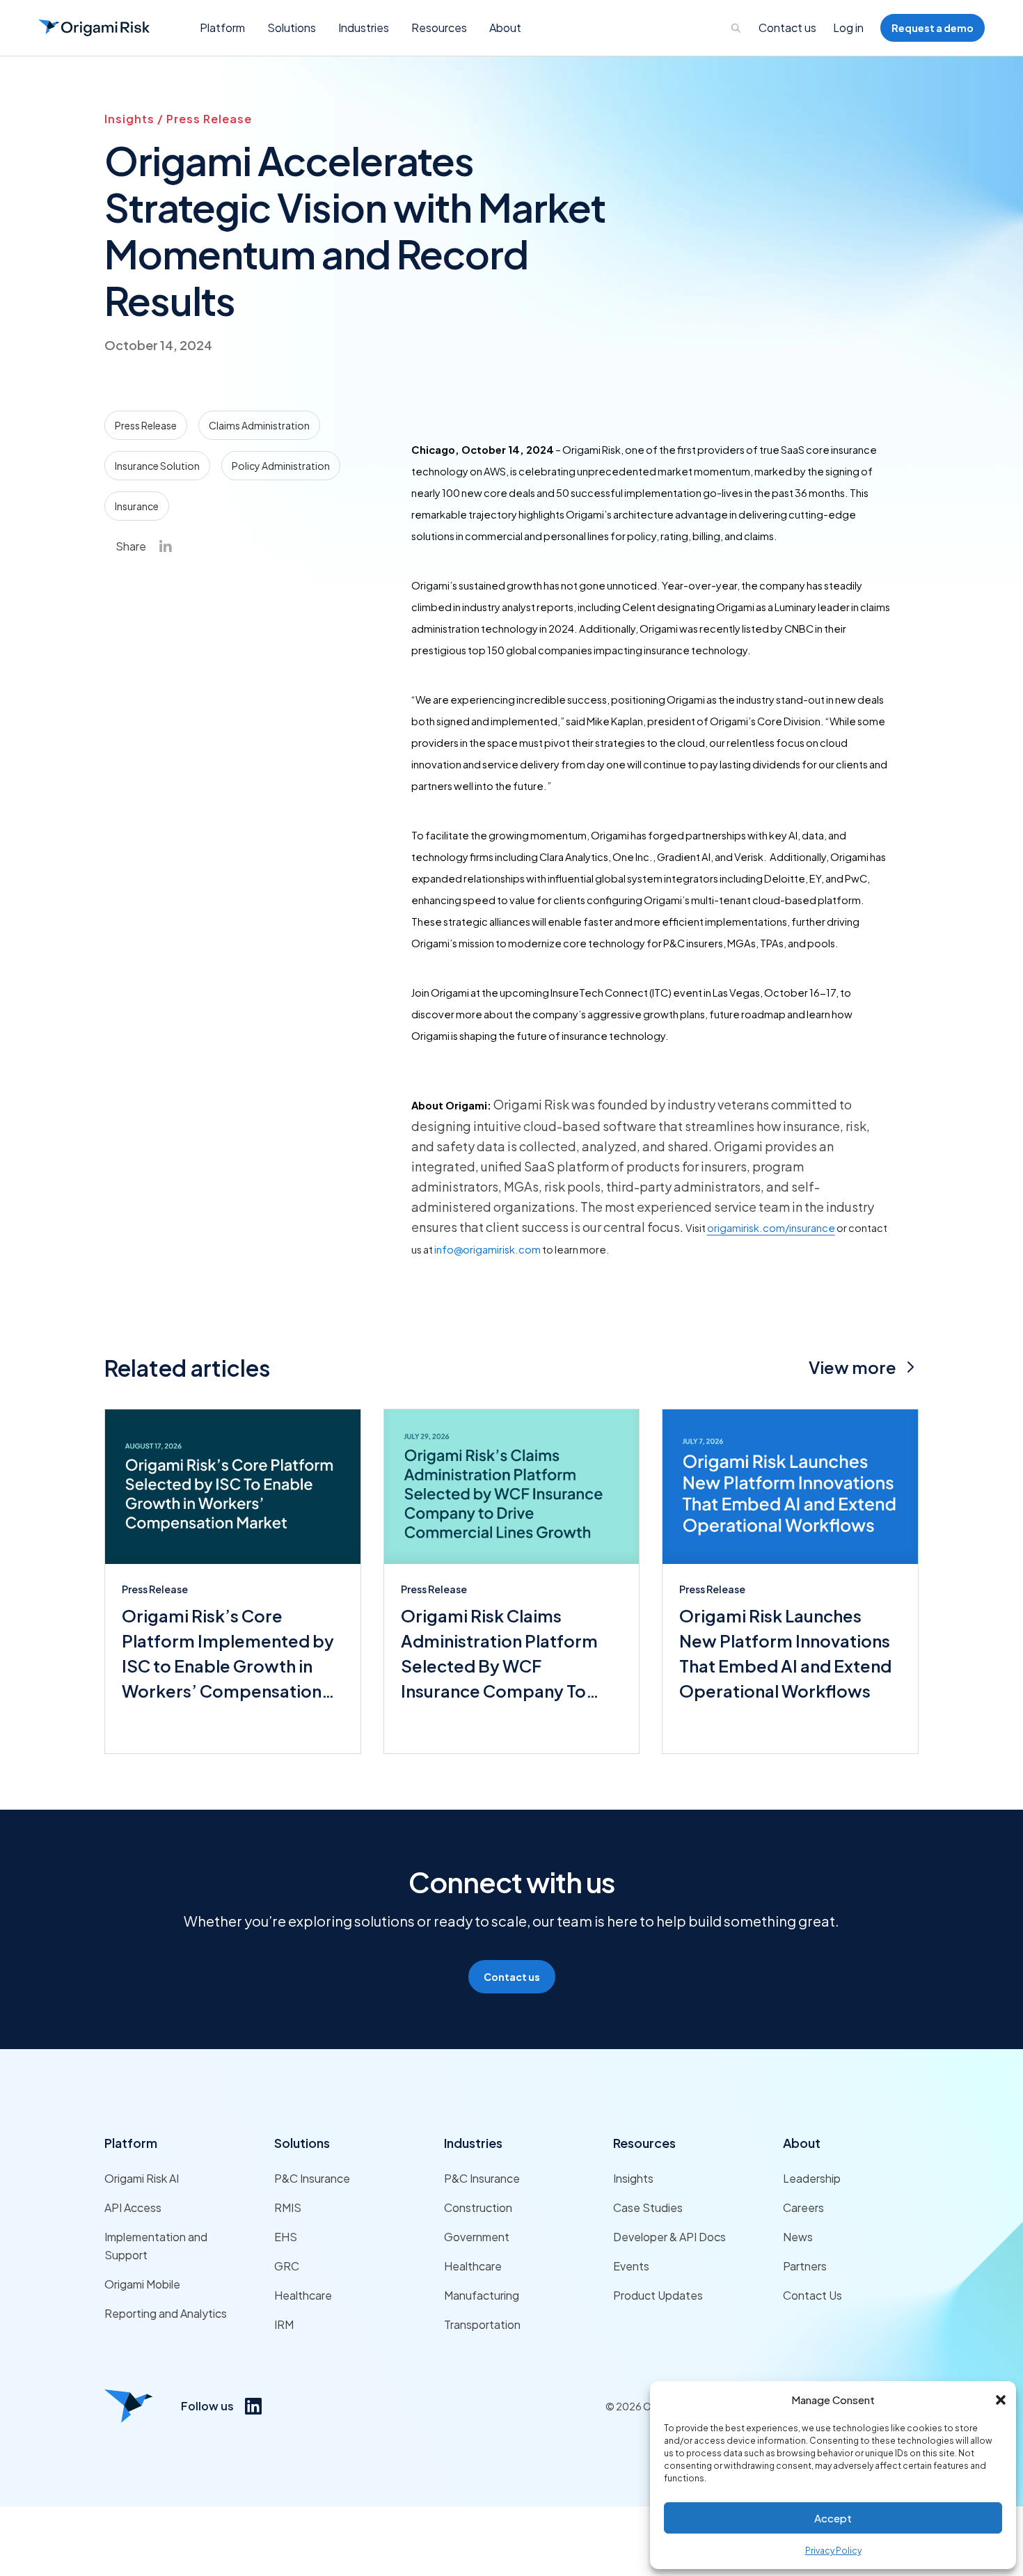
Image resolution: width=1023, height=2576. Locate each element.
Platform (131, 2143)
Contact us (787, 27)
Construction (478, 2207)
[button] (1001, 2400)
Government (477, 2237)
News (798, 2237)
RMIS (288, 2207)
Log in (848, 27)
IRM (284, 2324)
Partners (805, 2266)
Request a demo (933, 28)
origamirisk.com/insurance (771, 1228)
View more (852, 1367)
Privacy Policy (833, 2551)
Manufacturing (482, 2295)
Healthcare (303, 2295)
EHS (286, 2237)
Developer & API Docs (669, 2237)
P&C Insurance (312, 2178)
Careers (803, 2207)
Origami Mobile (142, 2284)
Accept (833, 2518)
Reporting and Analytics (166, 2313)
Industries (473, 2143)
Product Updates (658, 2295)
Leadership (812, 2178)
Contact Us (812, 2295)
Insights (633, 2178)
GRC (287, 2266)
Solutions (302, 2143)
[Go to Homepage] (94, 28)
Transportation (482, 2324)
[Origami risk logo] (129, 2406)
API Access (133, 2207)
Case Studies (648, 2207)
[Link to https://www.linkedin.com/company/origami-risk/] (253, 2406)
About (802, 2143)
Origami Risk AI (142, 2178)
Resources (644, 2143)
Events (631, 2266)
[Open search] (736, 28)
